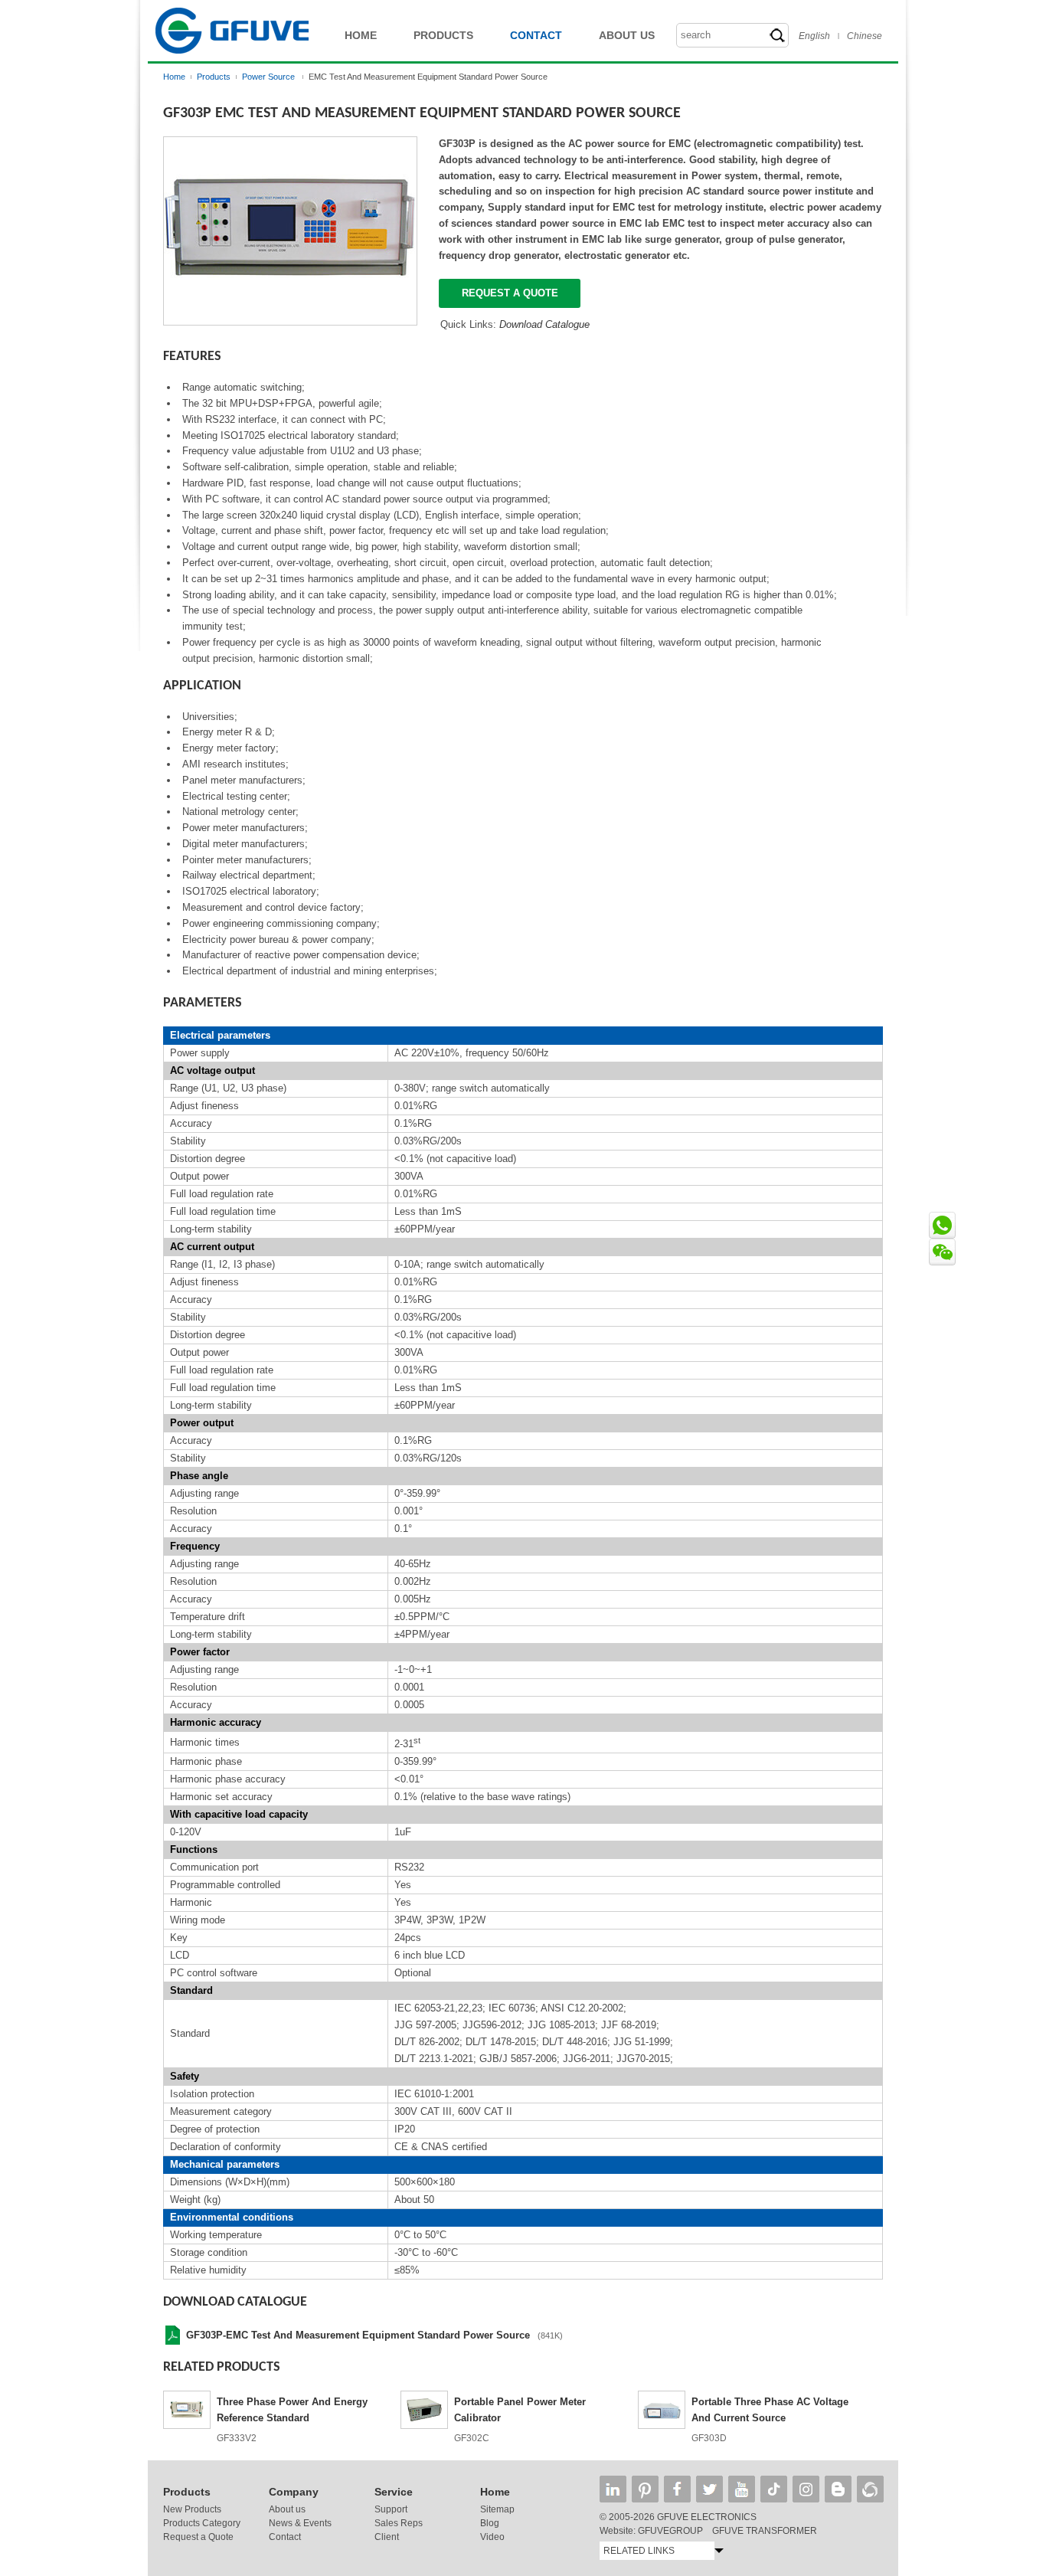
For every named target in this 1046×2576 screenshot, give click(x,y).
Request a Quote (198, 2537)
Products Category (202, 2523)
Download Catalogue (544, 324)
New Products (192, 2509)
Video (492, 2537)
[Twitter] (709, 2489)
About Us (627, 35)
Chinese (865, 36)
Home (361, 35)
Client (387, 2537)
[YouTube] (742, 2489)
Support (391, 2509)
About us (287, 2509)
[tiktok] (774, 2489)
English (814, 36)
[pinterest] (645, 2489)
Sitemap (497, 2509)
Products (443, 35)
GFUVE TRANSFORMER (765, 2531)
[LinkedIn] (613, 2489)
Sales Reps (399, 2523)
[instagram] (806, 2489)
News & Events (300, 2523)
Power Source (270, 77)
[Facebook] (677, 2489)
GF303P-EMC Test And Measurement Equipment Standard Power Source (358, 2335)
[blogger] (838, 2489)
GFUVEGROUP (670, 2531)
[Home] (232, 58)
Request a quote (510, 293)
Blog (490, 2523)
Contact (536, 35)
